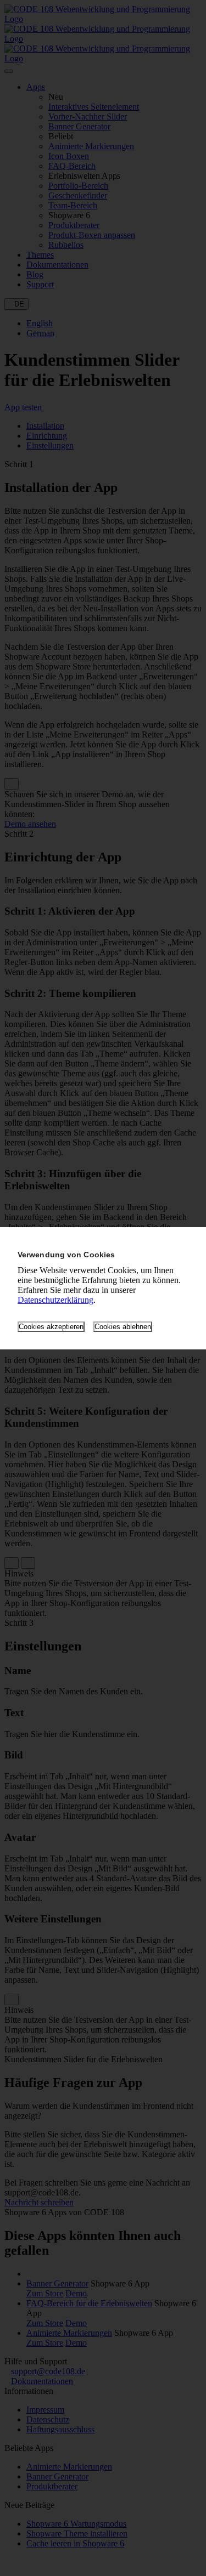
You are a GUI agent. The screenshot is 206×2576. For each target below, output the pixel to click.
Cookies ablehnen (123, 1327)
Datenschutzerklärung (55, 1300)
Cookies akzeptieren (51, 1327)
